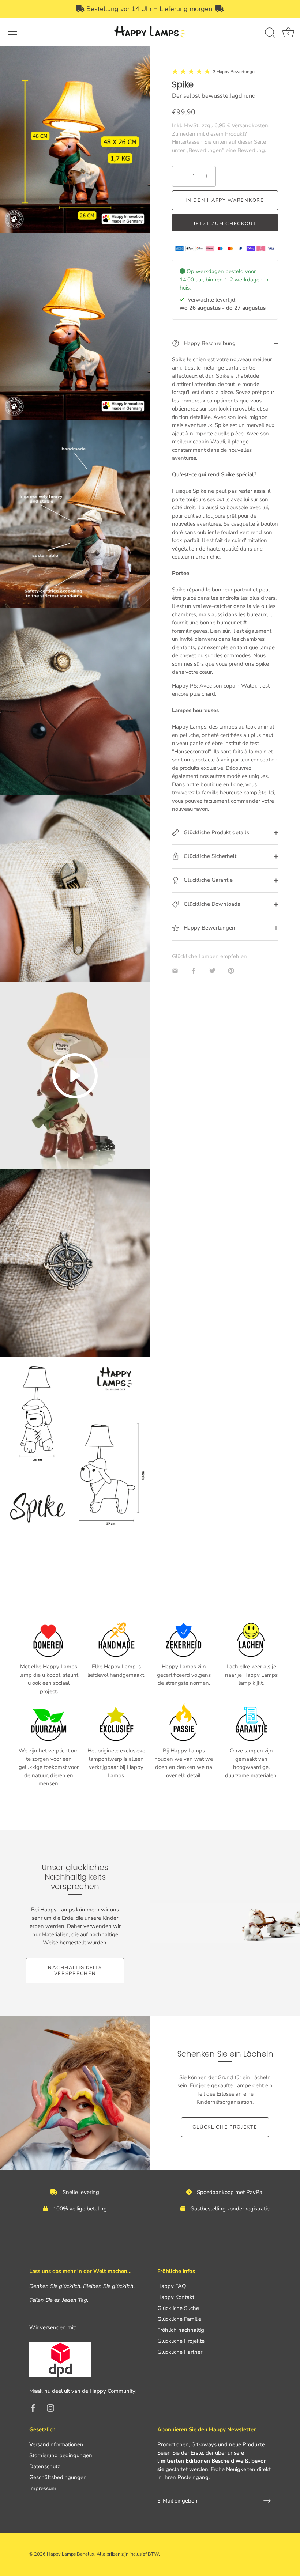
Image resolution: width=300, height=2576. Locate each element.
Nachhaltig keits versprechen (75, 1971)
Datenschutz (45, 2466)
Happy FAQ (172, 2286)
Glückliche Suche (178, 2308)
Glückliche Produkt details (216, 832)
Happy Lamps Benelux (71, 2554)
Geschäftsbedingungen (58, 2477)
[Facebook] (33, 2407)
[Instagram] (50, 2407)
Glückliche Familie (179, 2319)
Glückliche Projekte (225, 2127)
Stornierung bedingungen (61, 2455)
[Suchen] (270, 33)
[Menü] (13, 32)
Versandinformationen (56, 2444)
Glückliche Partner (180, 2352)
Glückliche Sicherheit (209, 856)
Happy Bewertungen (209, 928)
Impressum (43, 2488)
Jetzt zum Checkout (225, 224)
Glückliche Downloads (211, 904)
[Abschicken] (267, 2501)
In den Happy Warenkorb (225, 200)
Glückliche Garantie (207, 880)
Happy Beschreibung (209, 343)
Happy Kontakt (176, 2297)
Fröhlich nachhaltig (181, 2330)
